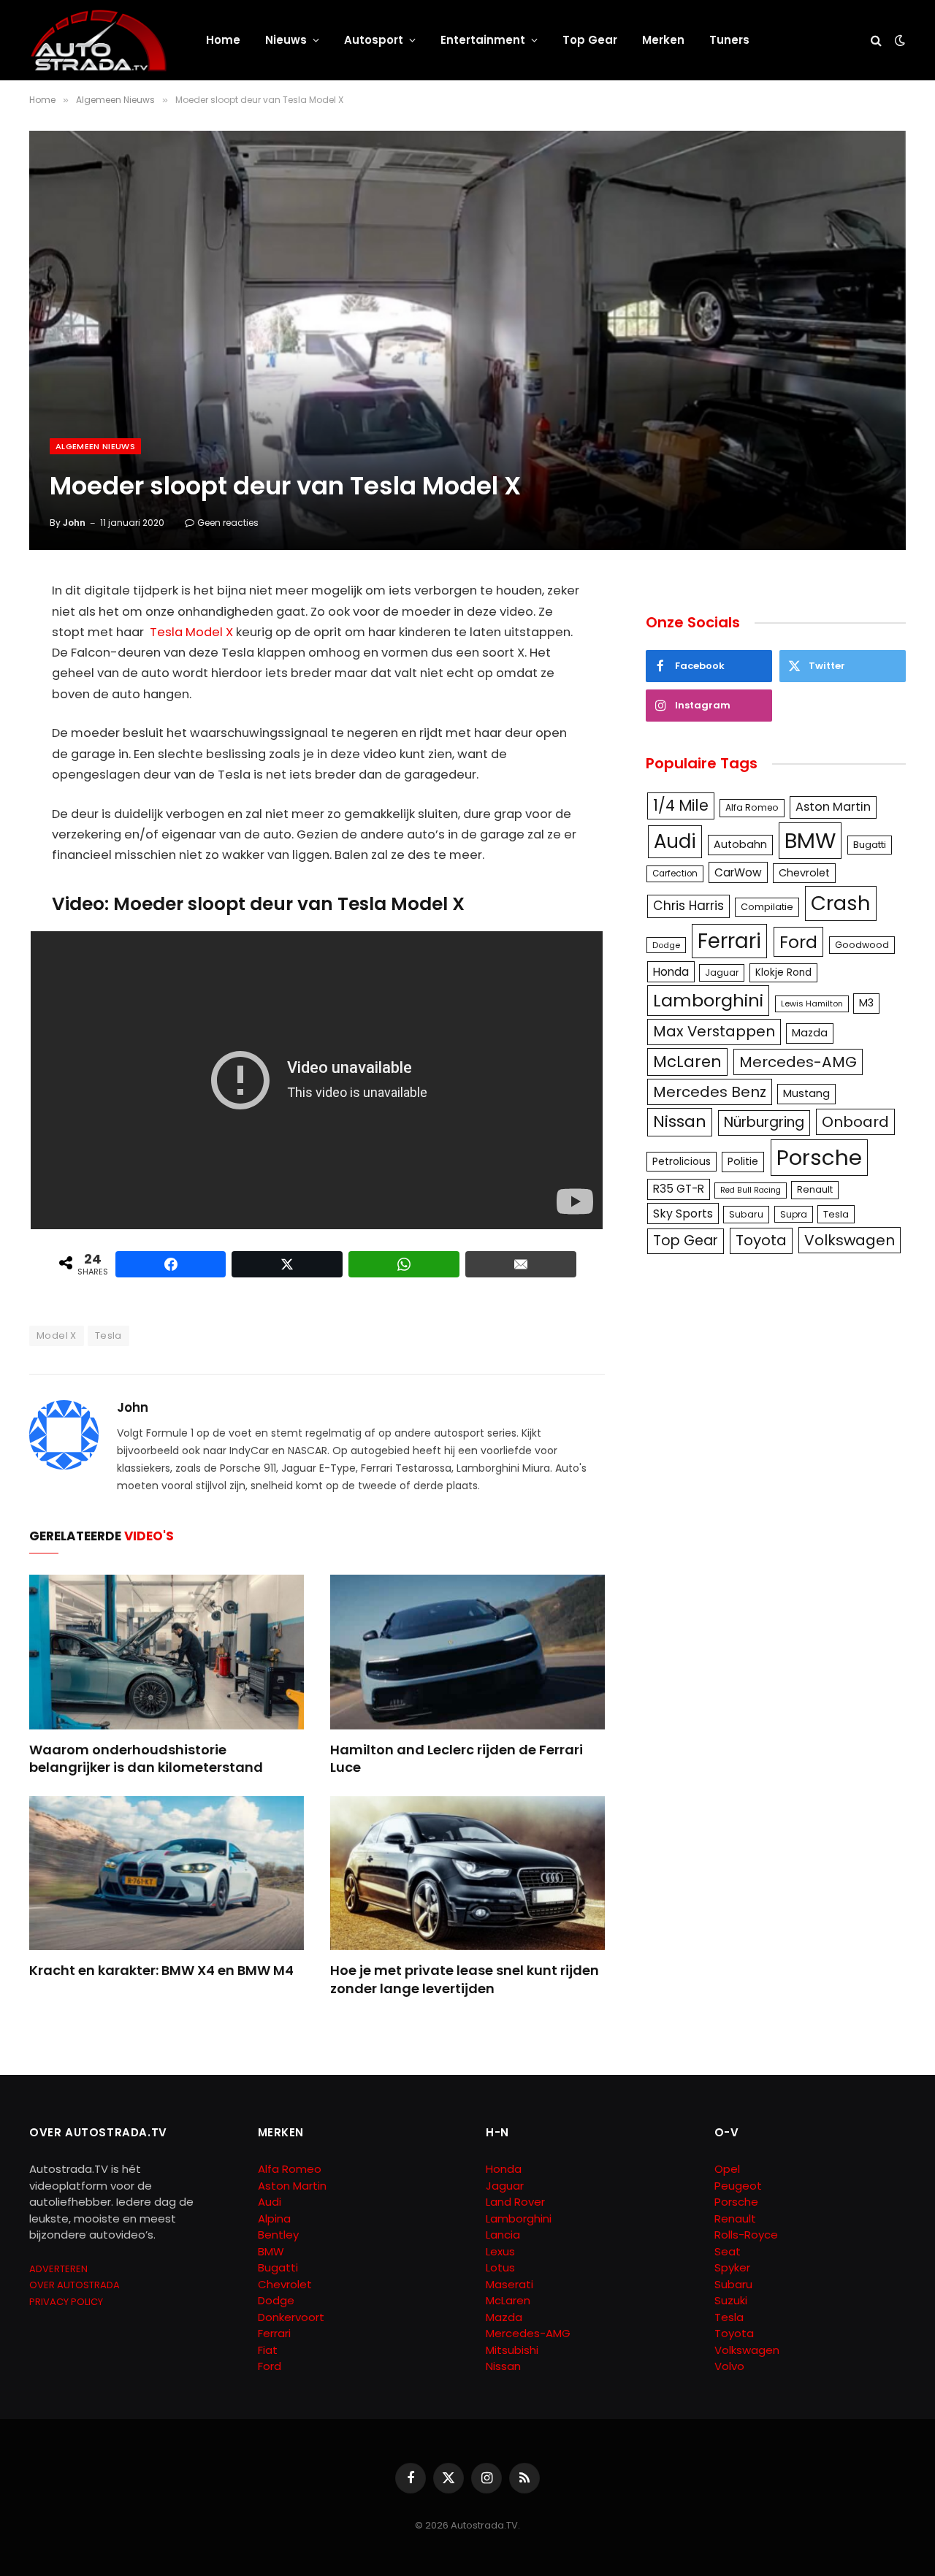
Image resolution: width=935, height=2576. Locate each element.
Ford (798, 942)
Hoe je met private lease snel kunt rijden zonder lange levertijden (465, 1979)
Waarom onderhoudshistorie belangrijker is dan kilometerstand (146, 1759)
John (74, 523)
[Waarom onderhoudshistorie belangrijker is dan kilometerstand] (167, 1652)
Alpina (274, 2218)
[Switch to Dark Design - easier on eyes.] (898, 40)
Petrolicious (682, 1161)
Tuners (729, 40)
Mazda (810, 1033)
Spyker (732, 2267)
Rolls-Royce (746, 2235)
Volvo (729, 2366)
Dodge (666, 945)
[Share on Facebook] (171, 1264)
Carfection (675, 874)
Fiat (268, 2350)
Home (223, 40)
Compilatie (767, 907)
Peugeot (738, 2186)
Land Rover (515, 2202)
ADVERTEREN (58, 2269)
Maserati (510, 2284)
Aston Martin (833, 807)
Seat (728, 2251)
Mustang (806, 1093)
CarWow (738, 872)
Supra (794, 1214)
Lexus (500, 2251)
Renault (815, 1189)
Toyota (761, 1240)
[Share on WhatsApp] (404, 1264)
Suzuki (731, 2300)
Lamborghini (708, 1000)
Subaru (746, 1214)
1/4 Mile (681, 806)
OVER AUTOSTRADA (75, 2285)
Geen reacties (228, 523)
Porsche (819, 1157)
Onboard (855, 1122)
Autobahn (740, 844)
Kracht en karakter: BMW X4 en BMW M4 (161, 1971)
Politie (743, 1161)
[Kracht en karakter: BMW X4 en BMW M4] (167, 1873)
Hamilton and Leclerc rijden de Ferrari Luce (457, 1759)
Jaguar (722, 972)
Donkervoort (291, 2317)
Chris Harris (688, 906)
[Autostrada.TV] (99, 40)
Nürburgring (764, 1122)
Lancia (503, 2235)
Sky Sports (683, 1214)
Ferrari (729, 941)
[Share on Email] (521, 1264)
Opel (727, 2169)
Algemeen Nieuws (95, 446)
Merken (663, 40)
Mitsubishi (512, 2350)
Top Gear (590, 40)
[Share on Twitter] (287, 1264)
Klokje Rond (783, 972)
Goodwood (862, 945)
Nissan (680, 1121)
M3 (866, 1003)
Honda (671, 972)
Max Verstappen (714, 1031)
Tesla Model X (191, 632)
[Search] (876, 41)
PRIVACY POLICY (66, 2302)
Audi (675, 841)
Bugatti (870, 845)
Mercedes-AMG (798, 1062)
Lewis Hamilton (812, 1004)
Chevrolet (804, 873)
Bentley (278, 2235)
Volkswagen (850, 1240)
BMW (810, 840)
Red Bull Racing (751, 1190)
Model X (57, 1335)
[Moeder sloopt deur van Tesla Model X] (467, 340)
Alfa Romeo (752, 807)
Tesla (108, 1335)
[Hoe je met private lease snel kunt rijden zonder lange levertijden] (467, 1873)
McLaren (687, 1062)
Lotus (500, 2267)
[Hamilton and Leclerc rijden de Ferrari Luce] (467, 1652)
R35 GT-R (679, 1189)
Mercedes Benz (710, 1092)
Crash (841, 903)
